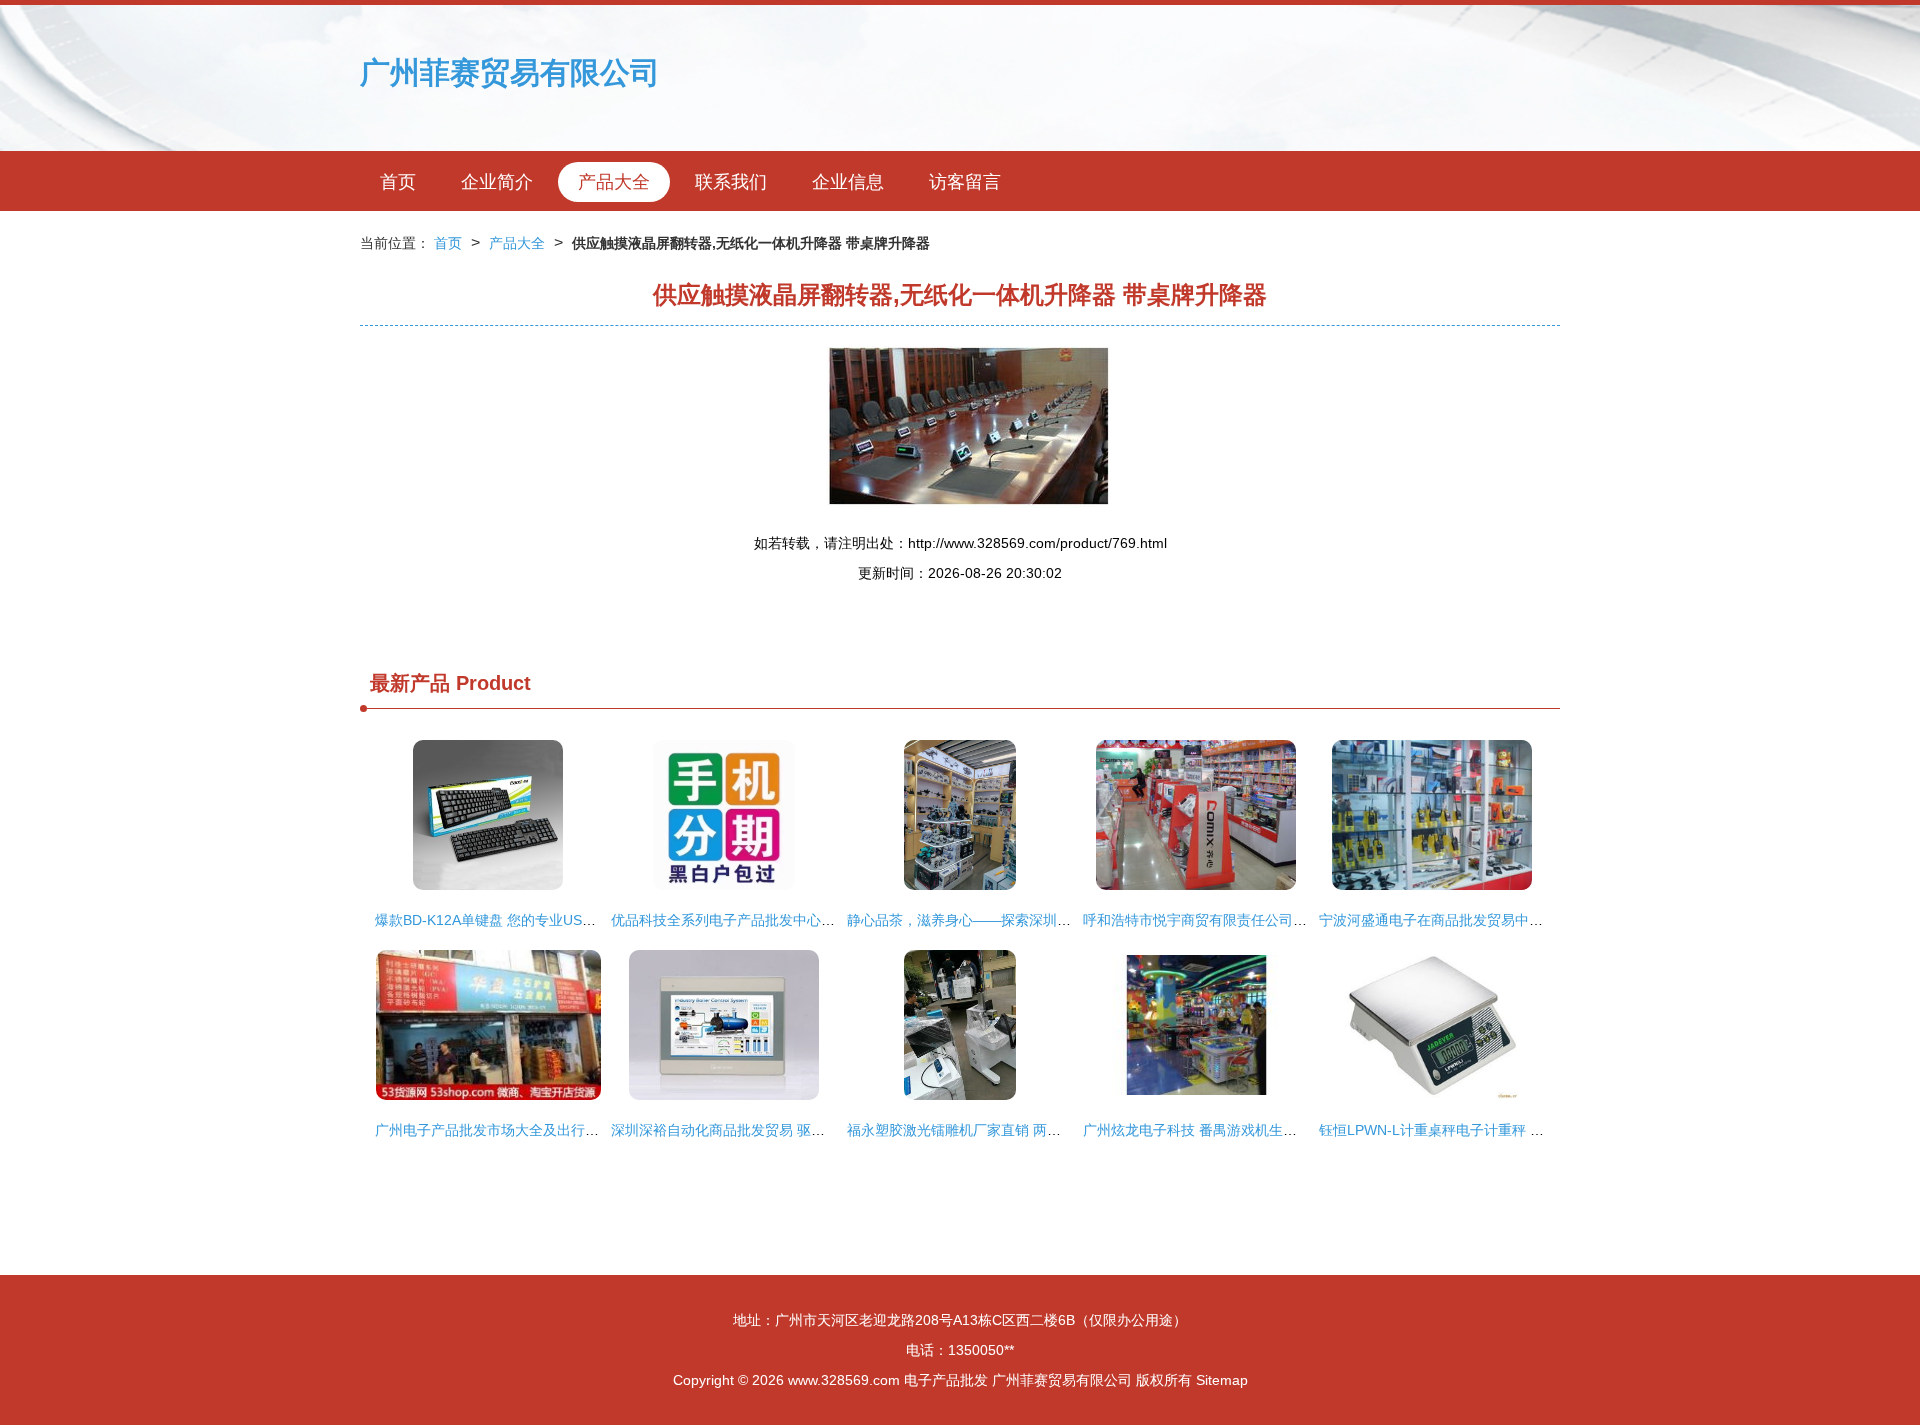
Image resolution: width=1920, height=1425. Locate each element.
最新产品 (410, 683)
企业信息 (848, 182)
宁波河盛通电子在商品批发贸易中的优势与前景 (1466, 920)
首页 (398, 182)
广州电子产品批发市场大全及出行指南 (494, 1130)
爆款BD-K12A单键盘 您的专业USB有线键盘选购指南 (539, 920)
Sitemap (1222, 1380)
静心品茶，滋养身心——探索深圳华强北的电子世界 (1008, 920)
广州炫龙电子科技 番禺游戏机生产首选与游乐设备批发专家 (1267, 1130)
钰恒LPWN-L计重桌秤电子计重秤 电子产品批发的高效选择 (1501, 1130)
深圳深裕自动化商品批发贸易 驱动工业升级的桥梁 (767, 1130)
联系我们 (731, 182)
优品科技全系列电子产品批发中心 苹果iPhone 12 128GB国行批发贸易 (830, 920)
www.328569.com (844, 1380)
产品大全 (614, 182)
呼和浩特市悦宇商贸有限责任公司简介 (1202, 920)
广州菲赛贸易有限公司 (510, 72)
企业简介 (497, 182)
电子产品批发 (946, 1380)
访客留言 (965, 182)
